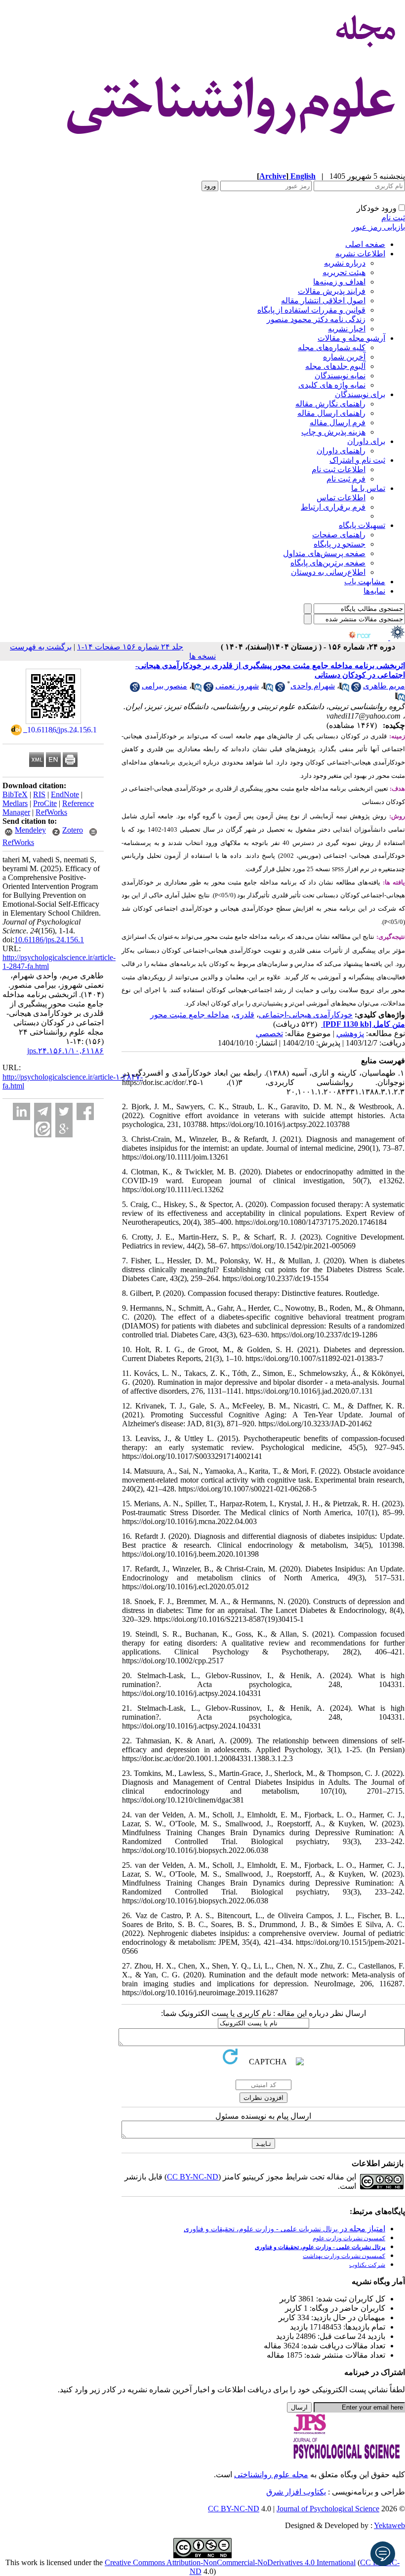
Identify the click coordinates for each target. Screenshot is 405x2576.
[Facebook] (85, 1111)
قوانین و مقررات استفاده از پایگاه (311, 310)
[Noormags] (368, 637)
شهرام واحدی (313, 686)
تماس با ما (368, 488)
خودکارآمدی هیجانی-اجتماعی (306, 1015)
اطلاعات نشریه (360, 254)
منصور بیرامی (164, 686)
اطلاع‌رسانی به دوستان (328, 572)
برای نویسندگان (360, 394)
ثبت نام (393, 218)
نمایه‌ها (374, 591)
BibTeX (15, 794)
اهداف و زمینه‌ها (339, 282)
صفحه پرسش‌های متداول (324, 553)
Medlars (15, 803)
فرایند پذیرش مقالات (332, 291)
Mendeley (30, 830)
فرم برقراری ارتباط (333, 507)
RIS (39, 794)
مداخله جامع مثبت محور (190, 1015)
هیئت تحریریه (344, 272)
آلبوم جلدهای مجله (335, 366)
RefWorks (51, 812)
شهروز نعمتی (237, 686)
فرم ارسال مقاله (338, 423)
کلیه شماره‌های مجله (332, 347)
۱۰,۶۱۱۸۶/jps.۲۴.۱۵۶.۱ (65, 1051)
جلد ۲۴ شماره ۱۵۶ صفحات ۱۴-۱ (130, 647)
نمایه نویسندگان (340, 376)
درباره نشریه (345, 263)
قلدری (244, 1015)
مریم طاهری (384, 686)
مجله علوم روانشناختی (271, 2475)
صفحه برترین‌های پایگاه (328, 563)
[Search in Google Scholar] (356, 689)
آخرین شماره (344, 357)
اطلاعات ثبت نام (339, 469)
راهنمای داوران (341, 451)
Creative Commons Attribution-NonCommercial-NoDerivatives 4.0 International (230, 2562)
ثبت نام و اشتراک (357, 460)
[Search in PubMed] (344, 689)
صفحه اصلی (365, 244)
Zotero (73, 830)
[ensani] (397, 637)
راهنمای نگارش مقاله (330, 404)
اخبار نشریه (347, 329)
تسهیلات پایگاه (362, 525)
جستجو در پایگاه (340, 544)
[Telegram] (43, 1111)
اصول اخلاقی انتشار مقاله (323, 301)
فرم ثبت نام (346, 479)
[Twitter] (64, 1111)
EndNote (65, 794)
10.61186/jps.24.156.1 (49, 940)
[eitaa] (43, 1129)
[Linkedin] (21, 1111)
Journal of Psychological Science (328, 2509)
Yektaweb (389, 2525)
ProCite (45, 803)
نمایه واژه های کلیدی (332, 385)
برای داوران (366, 441)
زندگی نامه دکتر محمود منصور (316, 319)
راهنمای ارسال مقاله (331, 413)
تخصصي (269, 1033)
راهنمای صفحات (339, 535)
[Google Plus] (64, 1129)
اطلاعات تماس (341, 498)
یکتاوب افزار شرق (296, 2492)
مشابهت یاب (365, 582)
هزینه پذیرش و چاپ (333, 432)
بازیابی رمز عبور (378, 227)
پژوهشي (350, 1033)
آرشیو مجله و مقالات (351, 338)
